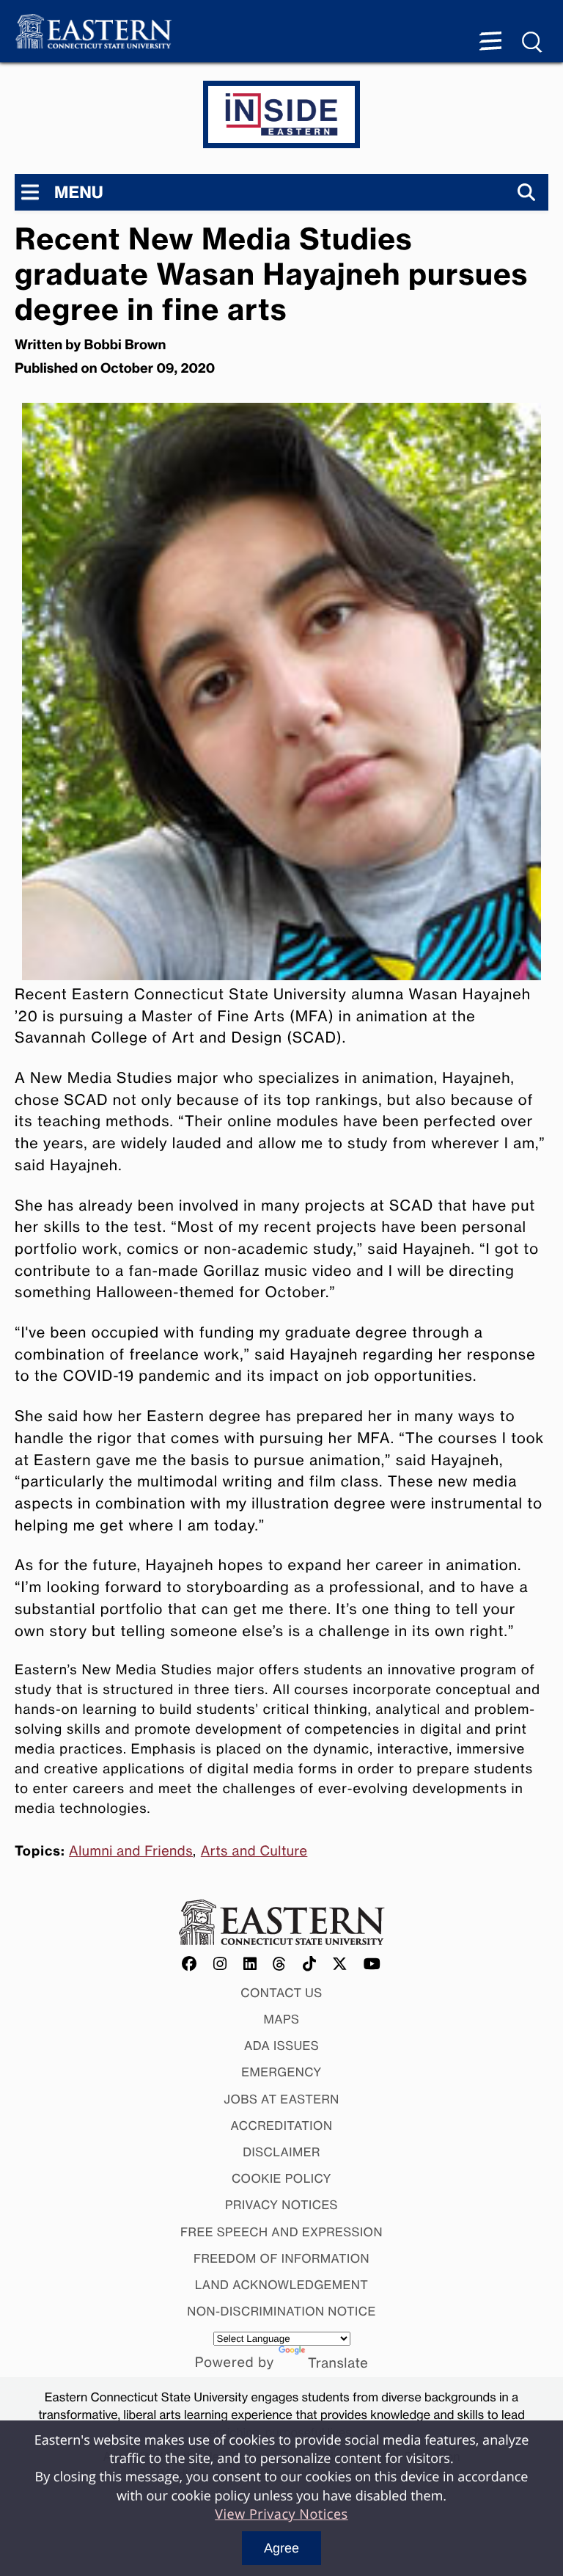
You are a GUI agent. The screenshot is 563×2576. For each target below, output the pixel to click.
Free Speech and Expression (281, 2232)
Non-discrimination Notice (281, 2311)
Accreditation (282, 2126)
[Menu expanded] (490, 43)
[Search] (526, 192)
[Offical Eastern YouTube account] (372, 1964)
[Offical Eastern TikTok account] (310, 1964)
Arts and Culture (254, 1851)
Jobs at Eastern (281, 2099)
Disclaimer (281, 2152)
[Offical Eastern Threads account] (280, 1964)
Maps (282, 2019)
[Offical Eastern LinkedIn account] (250, 1964)
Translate (338, 2363)
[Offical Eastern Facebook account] (190, 1964)
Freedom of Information (281, 2258)
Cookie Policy (281, 2178)
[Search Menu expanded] (533, 43)
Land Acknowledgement (282, 2285)
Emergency (281, 2072)
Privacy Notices (281, 2205)
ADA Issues (281, 2046)
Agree (281, 2548)
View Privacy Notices (281, 2514)
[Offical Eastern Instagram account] (220, 1964)
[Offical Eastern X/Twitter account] (340, 1964)
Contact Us (281, 1993)
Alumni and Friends (131, 1851)
